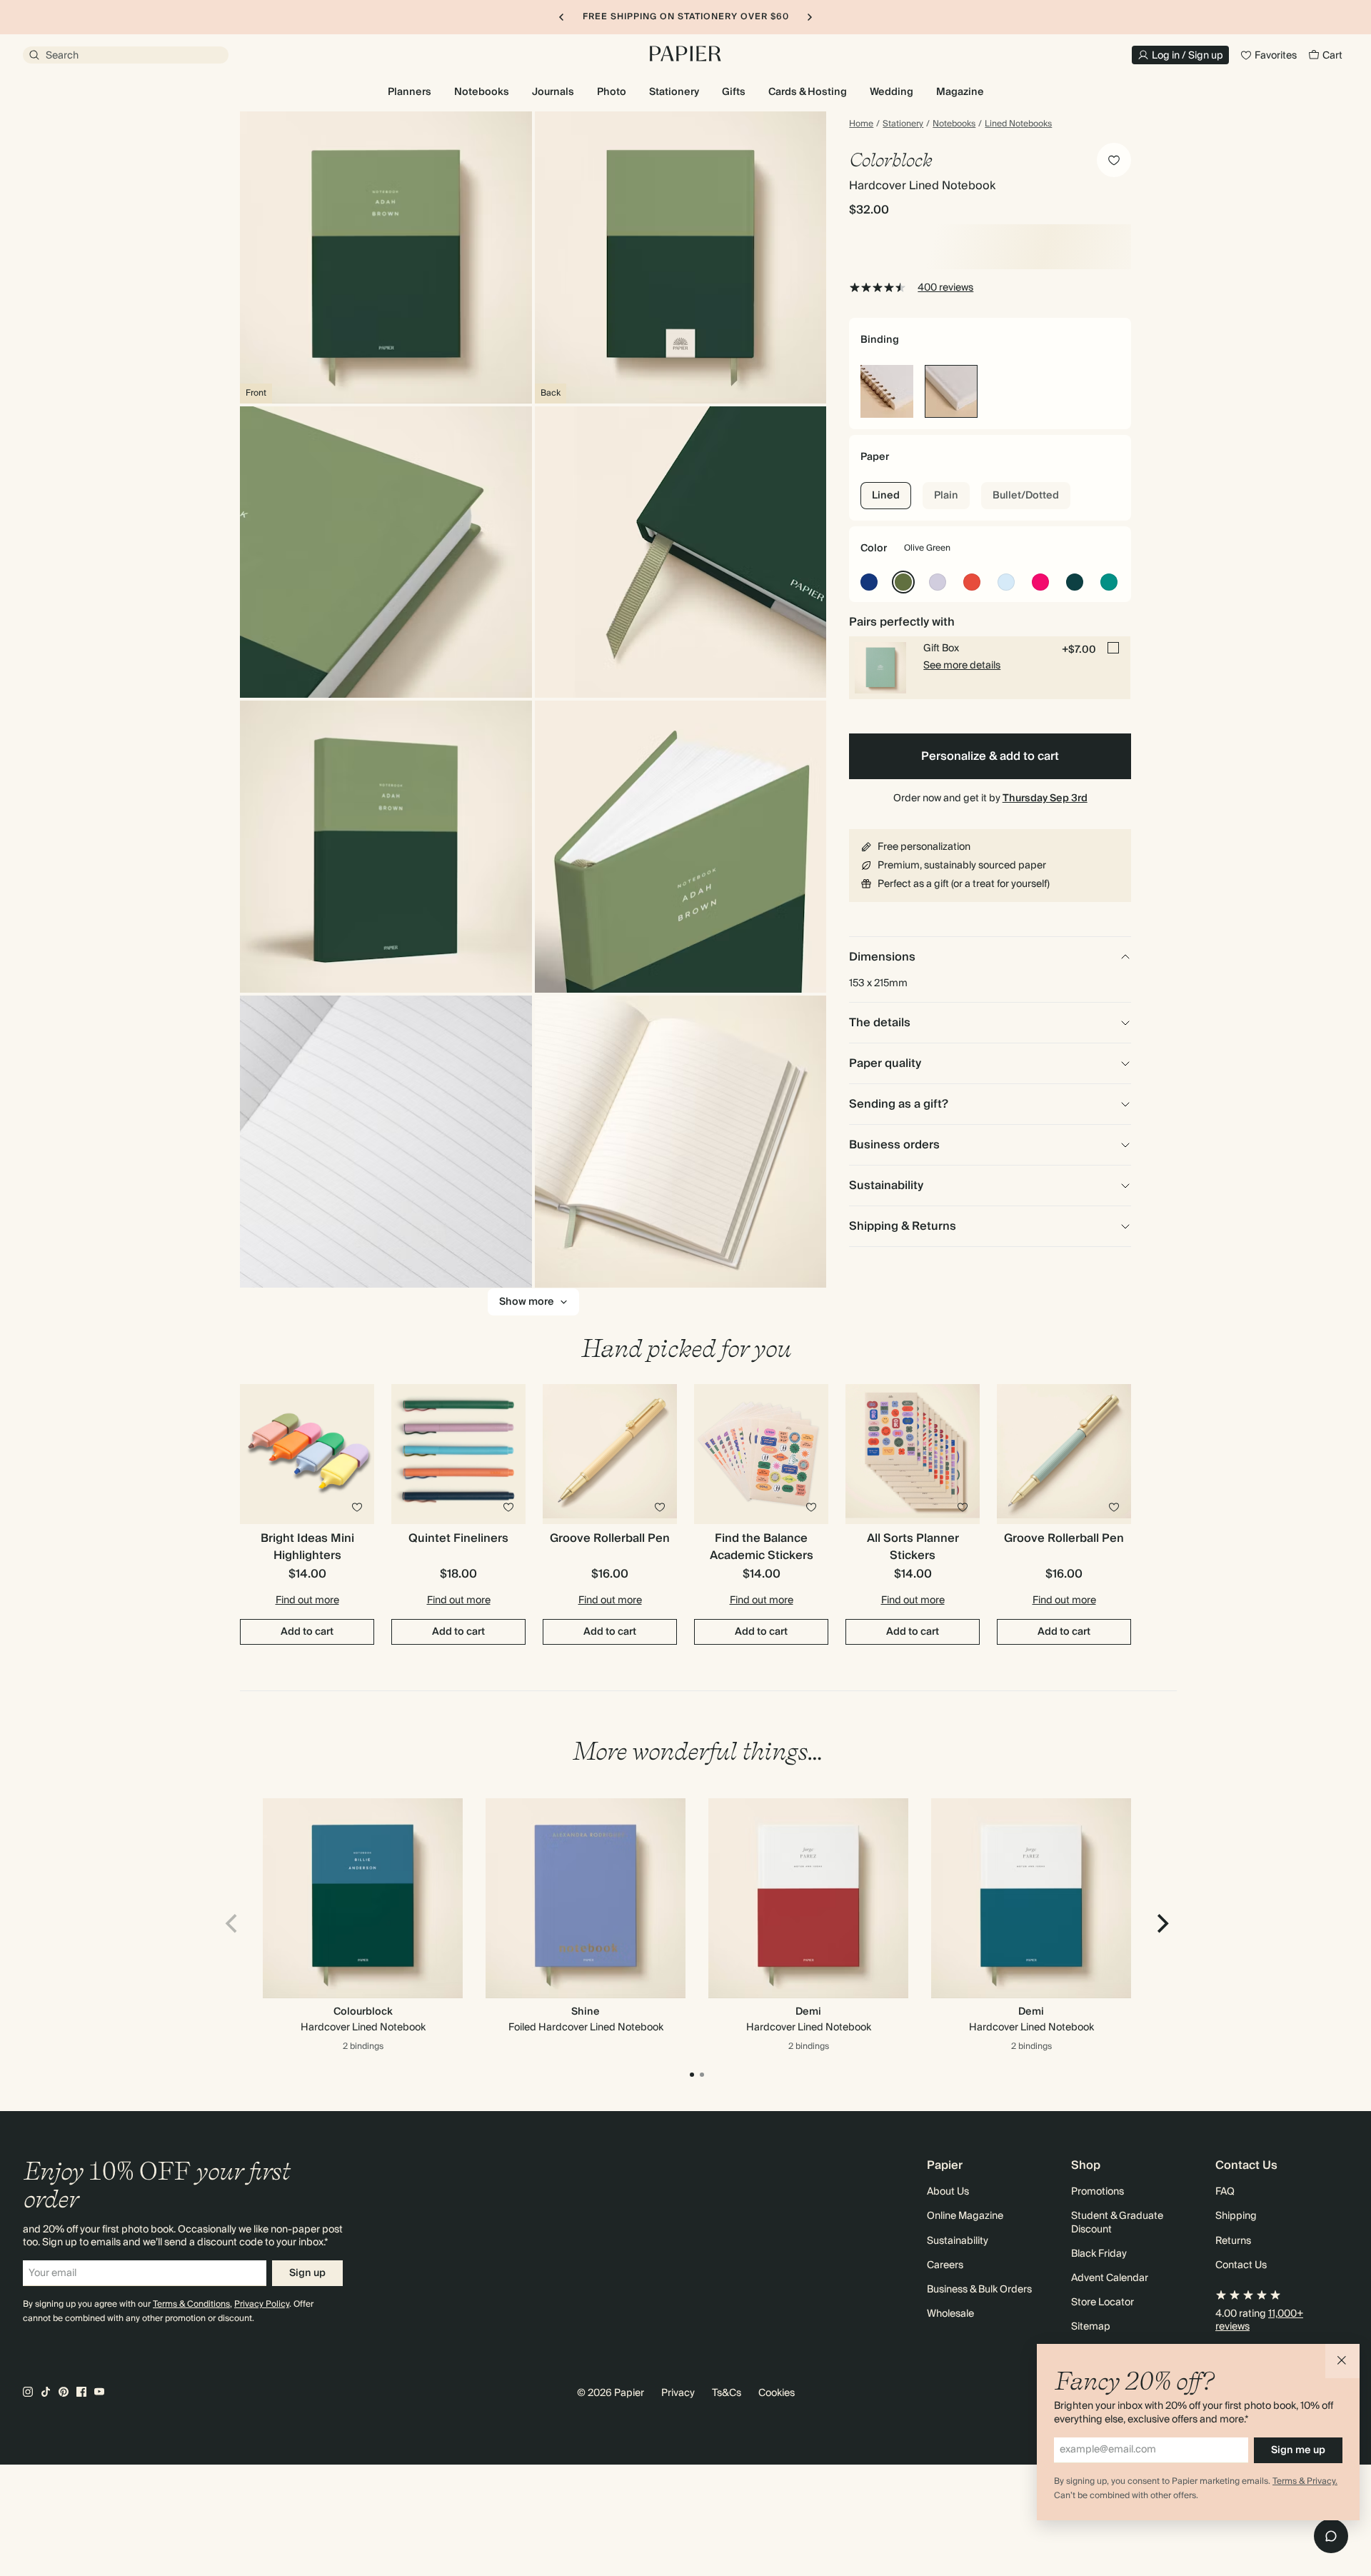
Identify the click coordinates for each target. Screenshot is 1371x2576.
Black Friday (1099, 2254)
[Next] (1161, 1924)
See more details (962, 666)
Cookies (777, 2393)
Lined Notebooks (1018, 124)
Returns (1233, 2241)
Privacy (678, 2393)
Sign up (307, 2273)
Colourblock (363, 2012)
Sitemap (1091, 2327)
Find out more (307, 1600)
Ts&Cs (727, 2393)
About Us (948, 2192)
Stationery (903, 124)
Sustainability (958, 2241)
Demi (808, 2012)
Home (861, 124)
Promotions (1098, 2192)
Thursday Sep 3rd (1045, 798)
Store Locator (1103, 2302)
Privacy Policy (262, 2304)
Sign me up (1298, 2450)
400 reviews (945, 288)
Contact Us (1241, 2265)
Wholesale (950, 2314)
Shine (586, 2012)
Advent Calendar (1110, 2278)
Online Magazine (965, 2216)
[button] (1342, 2361)
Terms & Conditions (191, 2304)
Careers (945, 2265)
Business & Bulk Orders (979, 2290)
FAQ (1225, 2192)
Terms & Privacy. (1305, 2481)
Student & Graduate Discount (1117, 2222)
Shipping (1236, 2216)
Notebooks (954, 124)
